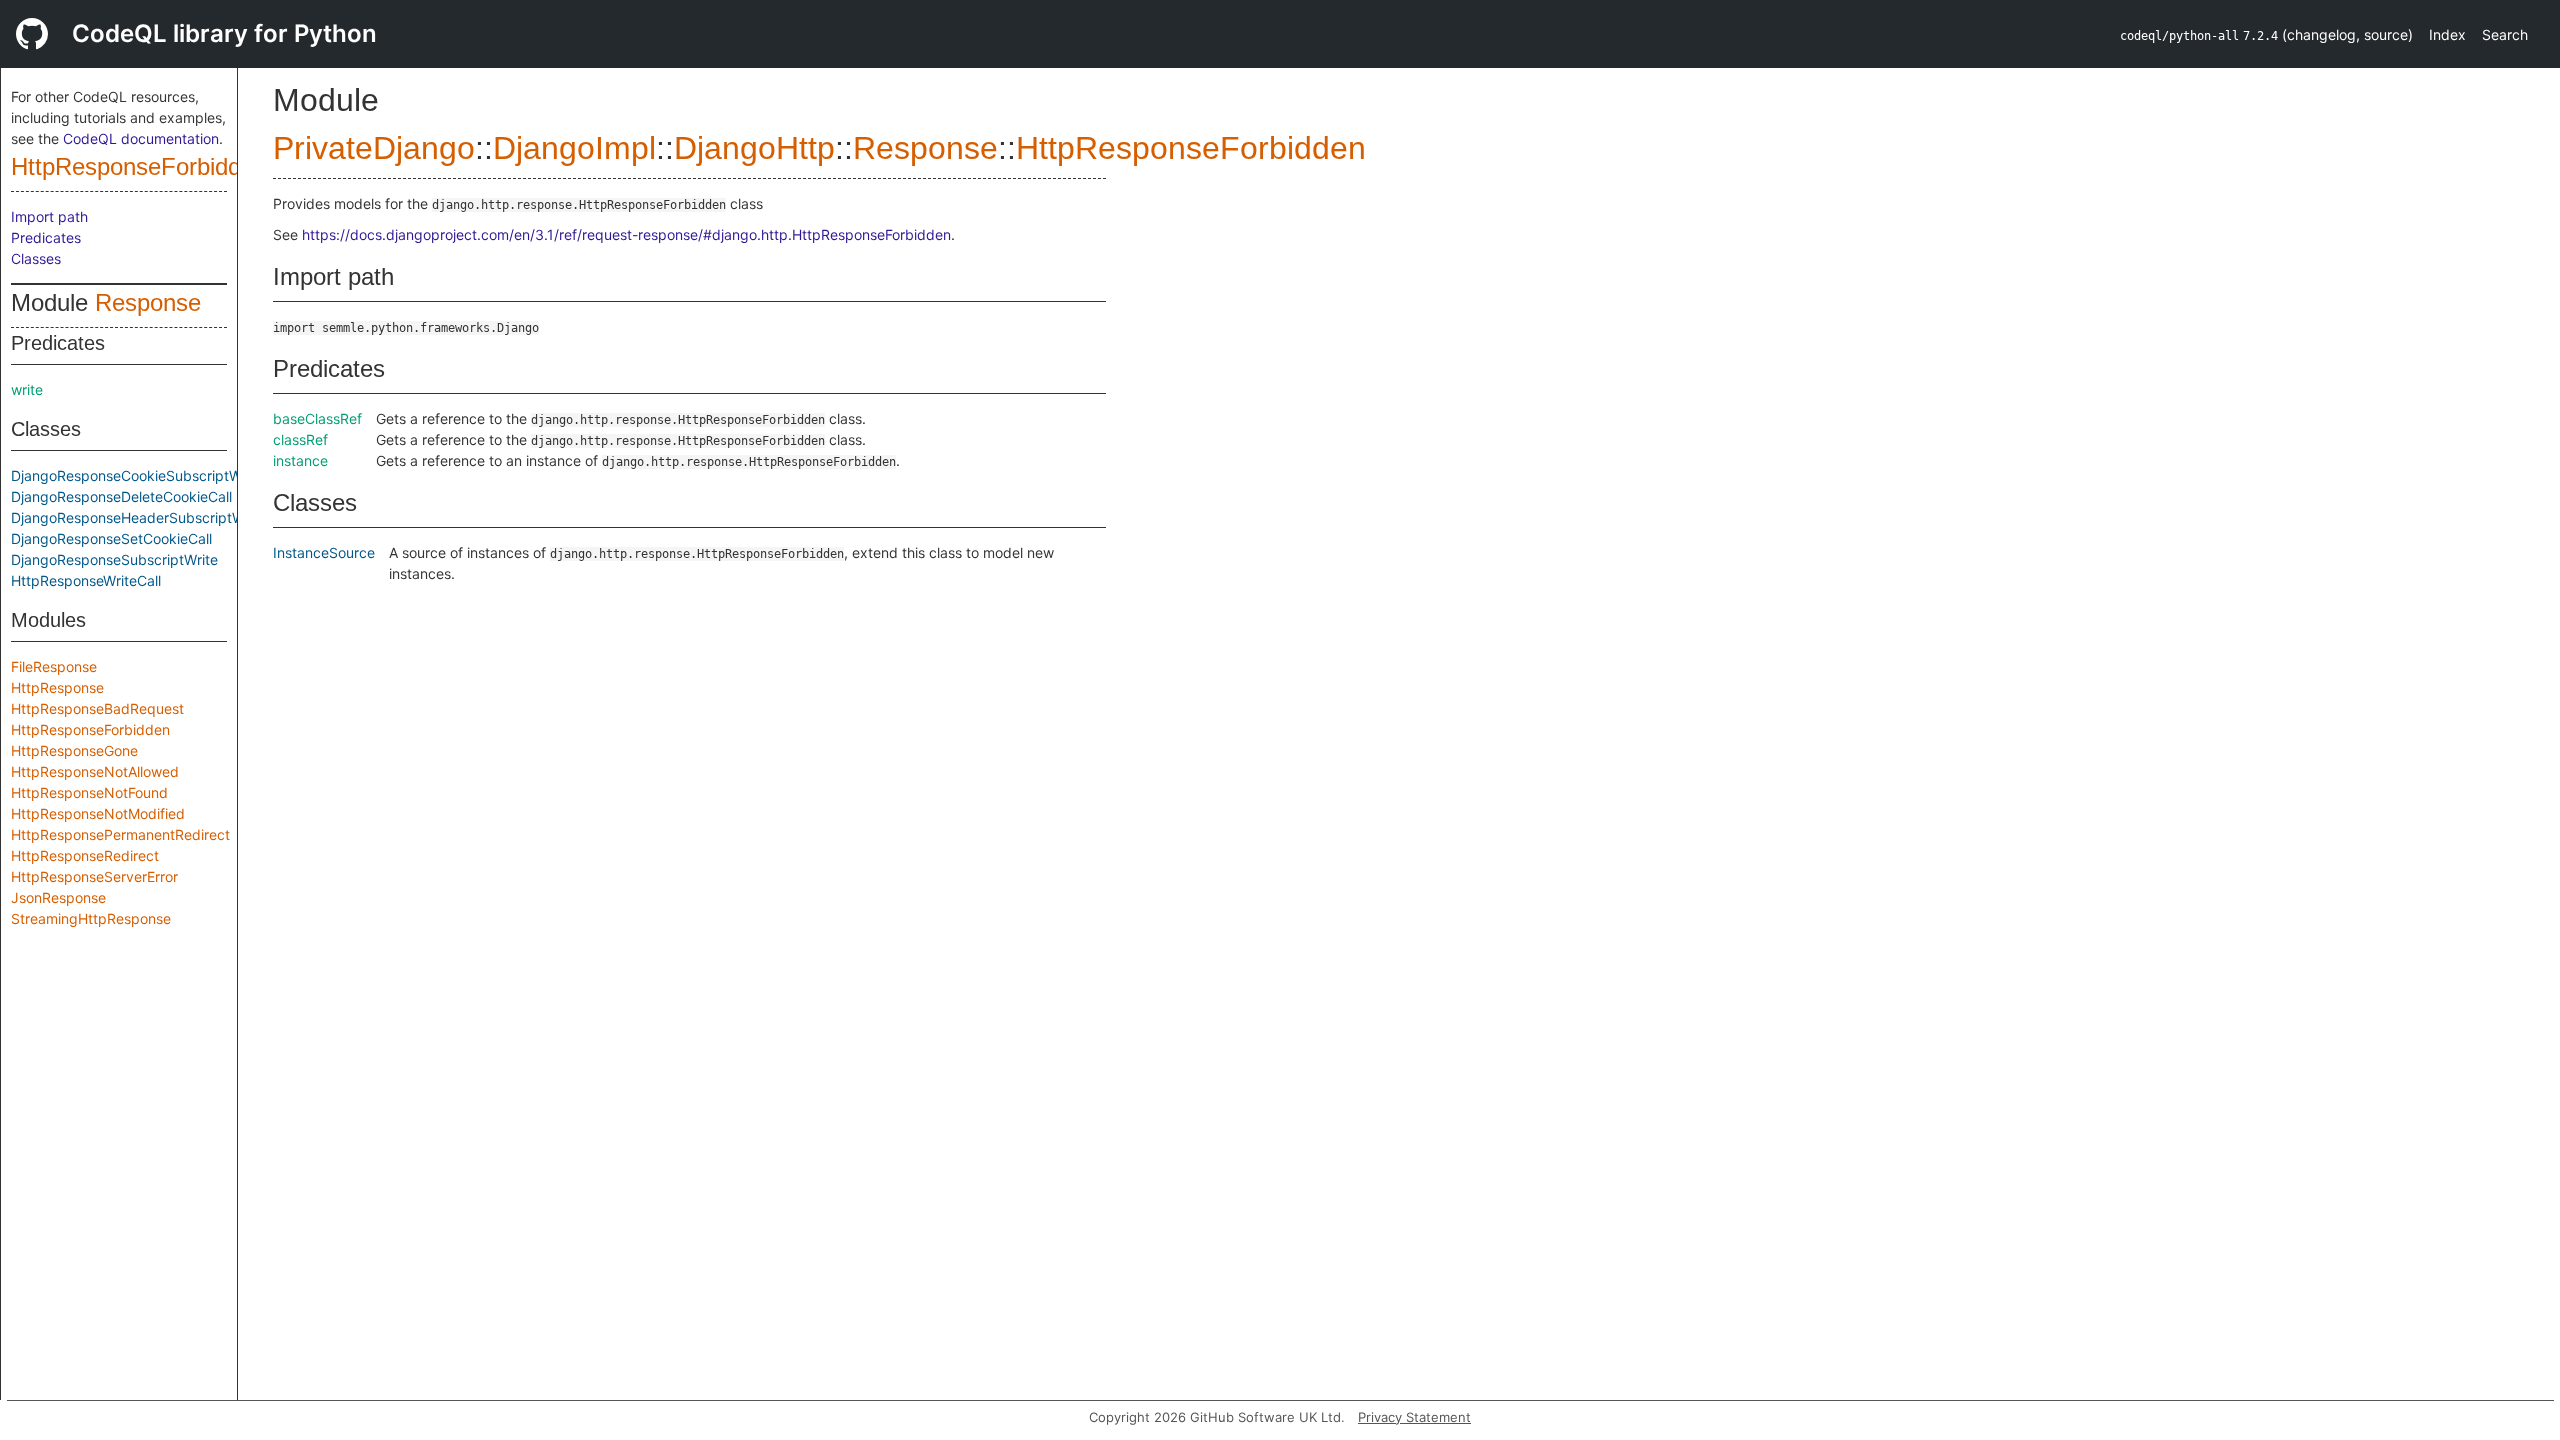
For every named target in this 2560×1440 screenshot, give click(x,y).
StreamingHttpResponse (91, 918)
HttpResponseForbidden (139, 166)
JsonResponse (58, 897)
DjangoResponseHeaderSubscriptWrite (138, 517)
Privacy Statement (1414, 1417)
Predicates (46, 237)
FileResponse (54, 666)
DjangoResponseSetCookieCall (111, 538)
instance (300, 460)
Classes (36, 258)
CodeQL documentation (141, 138)
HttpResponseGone (74, 750)
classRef (300, 439)
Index (2447, 34)
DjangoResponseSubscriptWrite (114, 559)
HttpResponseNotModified (98, 813)
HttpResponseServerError (94, 876)
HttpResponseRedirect (85, 855)
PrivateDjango (374, 148)
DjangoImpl (574, 148)
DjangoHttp (754, 148)
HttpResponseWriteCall (86, 580)
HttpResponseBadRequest (97, 708)
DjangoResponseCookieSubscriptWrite (137, 475)
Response (148, 302)
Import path (49, 216)
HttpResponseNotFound (89, 792)
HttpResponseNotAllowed (95, 771)
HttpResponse (57, 687)
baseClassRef (317, 418)
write (27, 389)
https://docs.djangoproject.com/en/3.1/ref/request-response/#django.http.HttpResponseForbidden (626, 234)
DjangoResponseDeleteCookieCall (121, 496)
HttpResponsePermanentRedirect (120, 834)
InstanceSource (324, 552)
